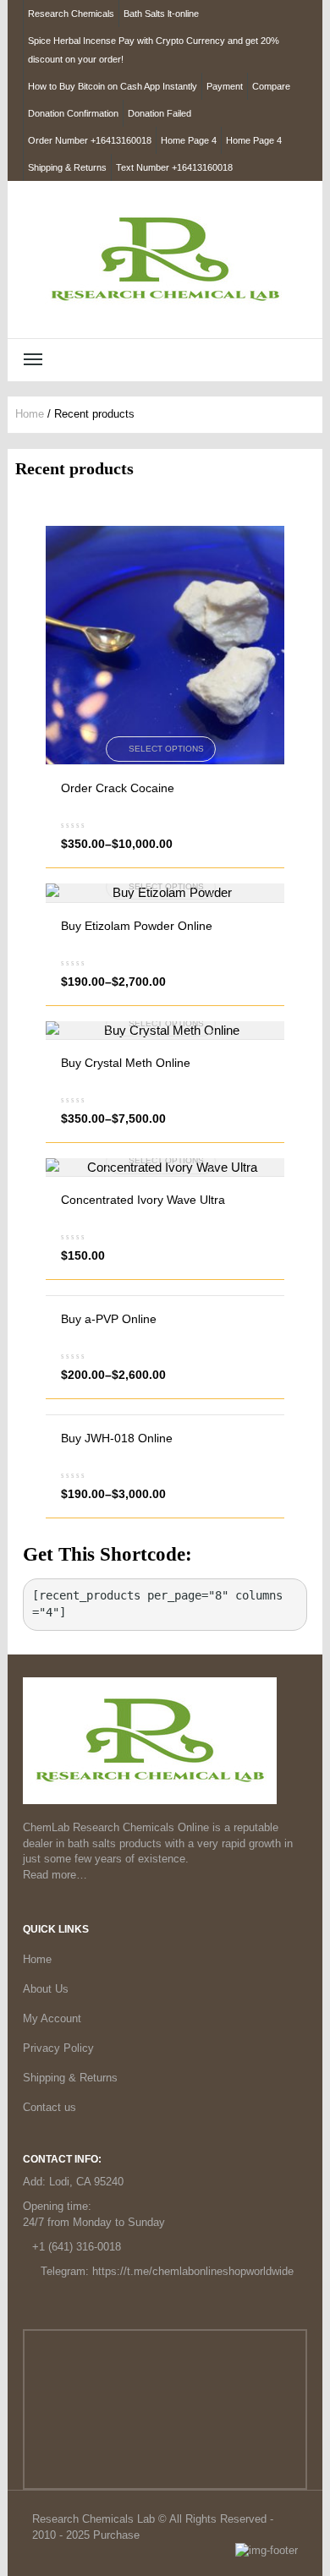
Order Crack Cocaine (118, 788)
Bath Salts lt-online (161, 14)
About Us (46, 1989)
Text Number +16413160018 (174, 167)
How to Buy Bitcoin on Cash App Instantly (113, 86)
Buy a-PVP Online (109, 1319)
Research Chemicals (71, 14)
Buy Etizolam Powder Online (137, 926)
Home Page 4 (189, 140)
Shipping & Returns (67, 167)
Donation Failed (159, 113)
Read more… (55, 1875)
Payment (225, 86)
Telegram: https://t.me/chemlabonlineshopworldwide (167, 2271)
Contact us (49, 2107)
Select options (166, 749)
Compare (271, 86)
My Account (52, 2018)
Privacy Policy (58, 2048)
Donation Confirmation (73, 113)
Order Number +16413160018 (90, 140)
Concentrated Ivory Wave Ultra (143, 1200)
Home (30, 414)
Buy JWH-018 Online (117, 1438)
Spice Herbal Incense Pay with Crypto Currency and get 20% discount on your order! (154, 50)
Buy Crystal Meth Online (126, 1063)
